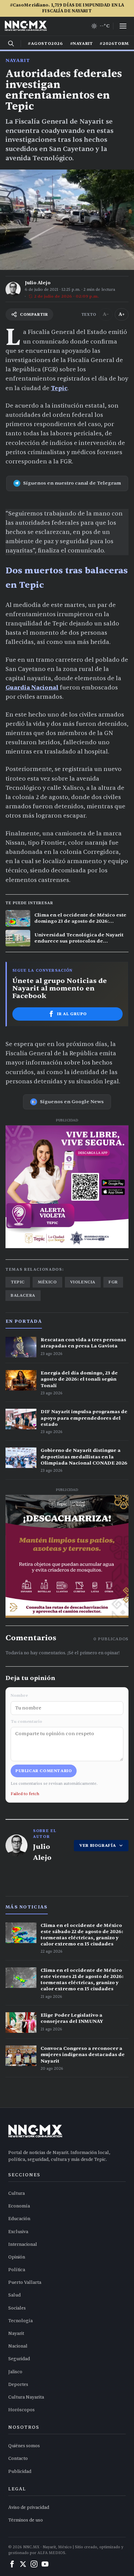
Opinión (17, 2257)
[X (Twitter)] (23, 2564)
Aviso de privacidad (29, 2507)
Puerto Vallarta (25, 2282)
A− (106, 314)
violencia (83, 1282)
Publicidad (20, 2472)
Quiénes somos (24, 2446)
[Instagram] (34, 2564)
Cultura (16, 2193)
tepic (18, 1282)
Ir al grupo (72, 1014)
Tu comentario (26, 1721)
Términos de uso (26, 2520)
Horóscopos (21, 2410)
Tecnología (20, 2321)
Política (17, 2270)
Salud (14, 2295)
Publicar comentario (44, 1771)
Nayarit (18, 60)
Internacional (23, 2244)
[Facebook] (12, 2564)
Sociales (17, 2308)
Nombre (19, 1695)
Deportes (18, 2385)
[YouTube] (45, 2564)
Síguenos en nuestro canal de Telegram (72, 483)
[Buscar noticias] (11, 43)
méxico (47, 1282)
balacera (23, 1295)
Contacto (18, 2459)
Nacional (18, 2346)
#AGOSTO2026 (46, 43)
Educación (19, 2219)
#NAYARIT (82, 43)
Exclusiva (18, 2232)
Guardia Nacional (32, 688)
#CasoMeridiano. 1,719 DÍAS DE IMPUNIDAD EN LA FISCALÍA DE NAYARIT (67, 8)
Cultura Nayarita (26, 2397)
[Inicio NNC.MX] (26, 26)
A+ (122, 314)
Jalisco (15, 2372)
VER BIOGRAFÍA (98, 1845)
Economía (19, 2206)
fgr (113, 1282)
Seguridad (19, 2359)
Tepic (59, 388)
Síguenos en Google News (72, 1102)
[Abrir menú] (123, 26)
